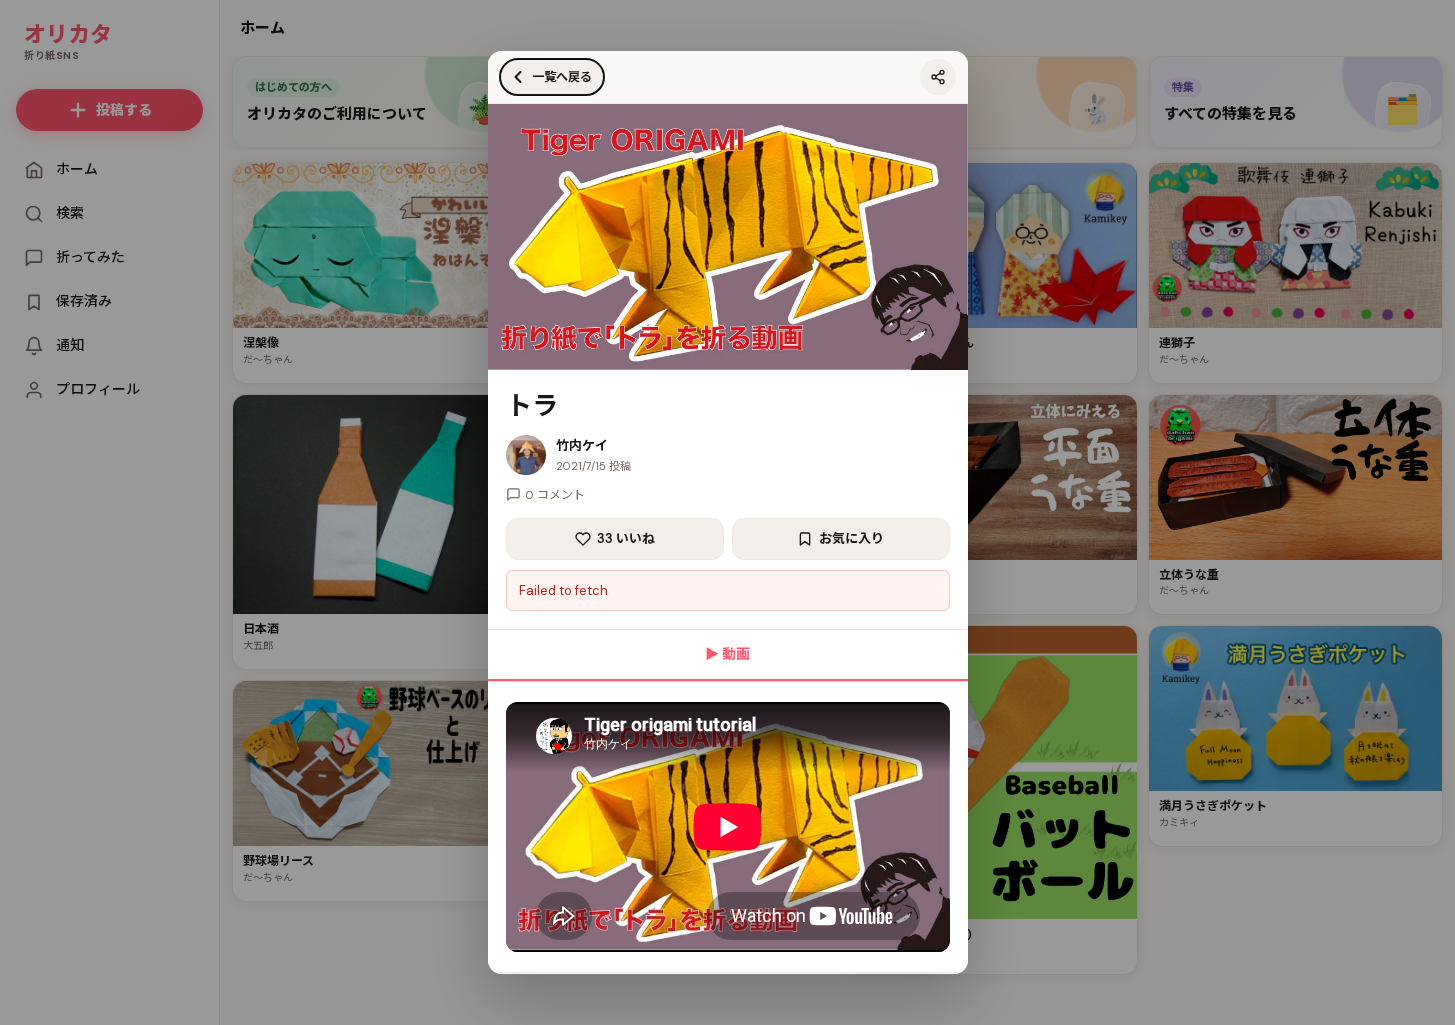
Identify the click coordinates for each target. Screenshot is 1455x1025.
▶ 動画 (727, 654)
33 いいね (626, 538)
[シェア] (938, 77)
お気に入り (851, 538)
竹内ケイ (582, 445)
